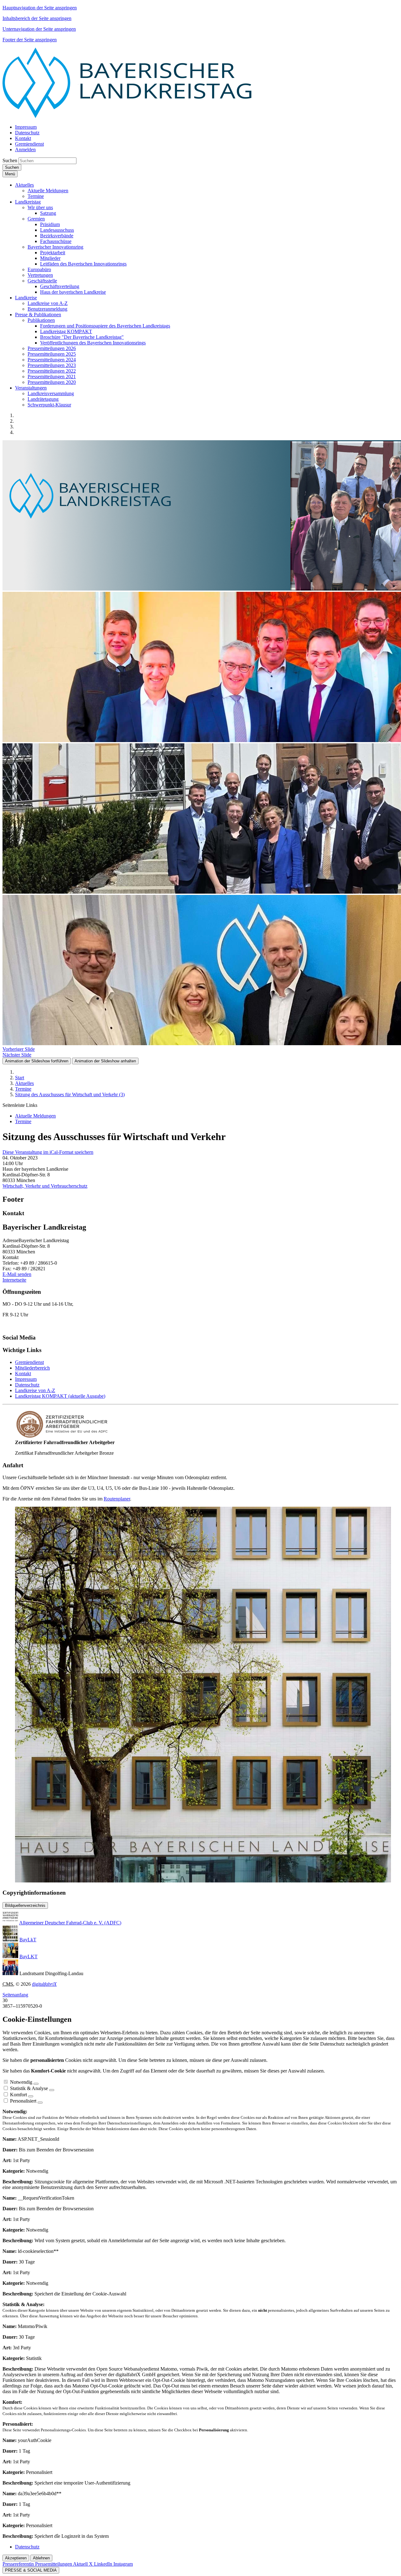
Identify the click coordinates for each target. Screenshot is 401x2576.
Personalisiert (23, 2101)
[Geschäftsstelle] (203, 1881)
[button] (24, 185)
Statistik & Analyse (29, 2088)
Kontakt (23, 1373)
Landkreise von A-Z (35, 1390)
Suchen (10, 160)
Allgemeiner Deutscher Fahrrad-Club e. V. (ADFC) (70, 1923)
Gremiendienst (29, 1362)
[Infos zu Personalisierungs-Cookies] (40, 2103)
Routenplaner (117, 1499)
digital (44, 1984)
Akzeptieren (16, 2558)
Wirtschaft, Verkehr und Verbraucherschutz (45, 1186)
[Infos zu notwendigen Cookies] (36, 2084)
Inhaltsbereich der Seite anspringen (37, 18)
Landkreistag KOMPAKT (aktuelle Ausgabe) (60, 1396)
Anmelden (25, 150)
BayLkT (28, 1940)
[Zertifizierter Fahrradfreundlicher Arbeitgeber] (62, 1437)
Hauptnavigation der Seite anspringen (40, 8)
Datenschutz (27, 1385)
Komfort (18, 2095)
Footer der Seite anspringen (30, 40)
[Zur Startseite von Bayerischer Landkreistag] (128, 116)
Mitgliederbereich (32, 1368)
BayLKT (29, 1957)
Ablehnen (41, 2558)
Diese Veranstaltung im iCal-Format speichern (48, 1152)
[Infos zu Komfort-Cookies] (31, 2096)
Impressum (26, 1379)
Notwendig (21, 2082)
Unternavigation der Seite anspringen (39, 29)
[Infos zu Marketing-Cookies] (52, 2090)
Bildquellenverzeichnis (25, 1905)
